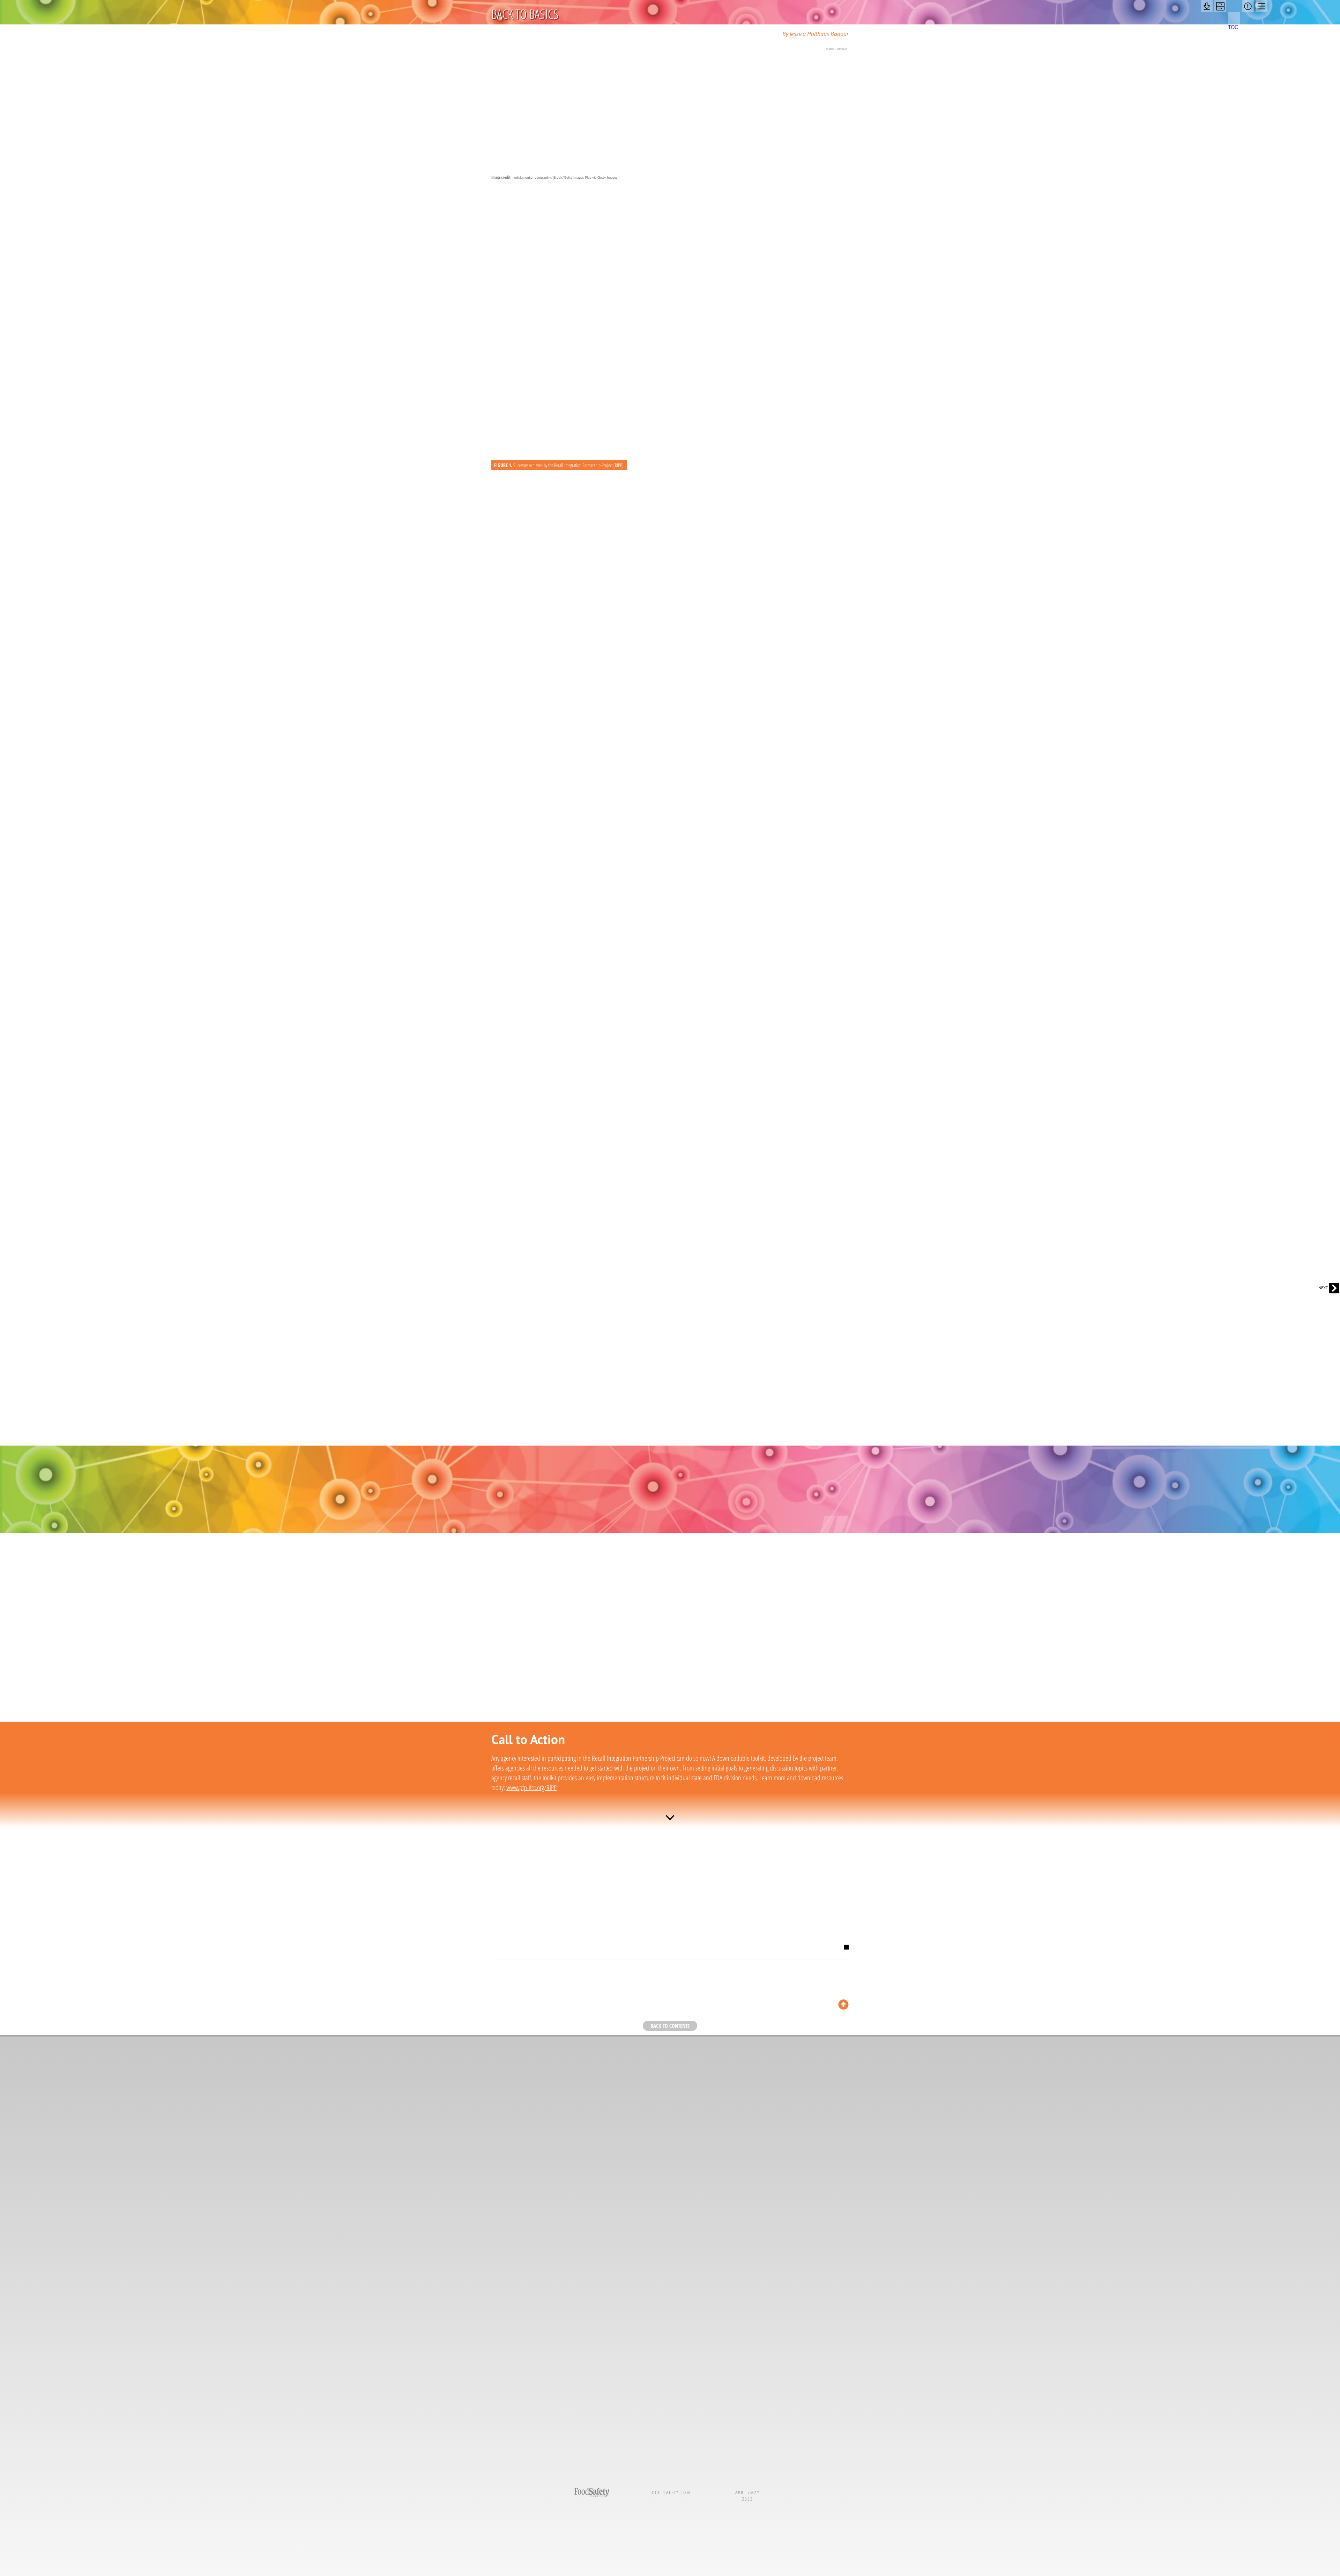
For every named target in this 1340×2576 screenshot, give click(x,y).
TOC (1233, 28)
